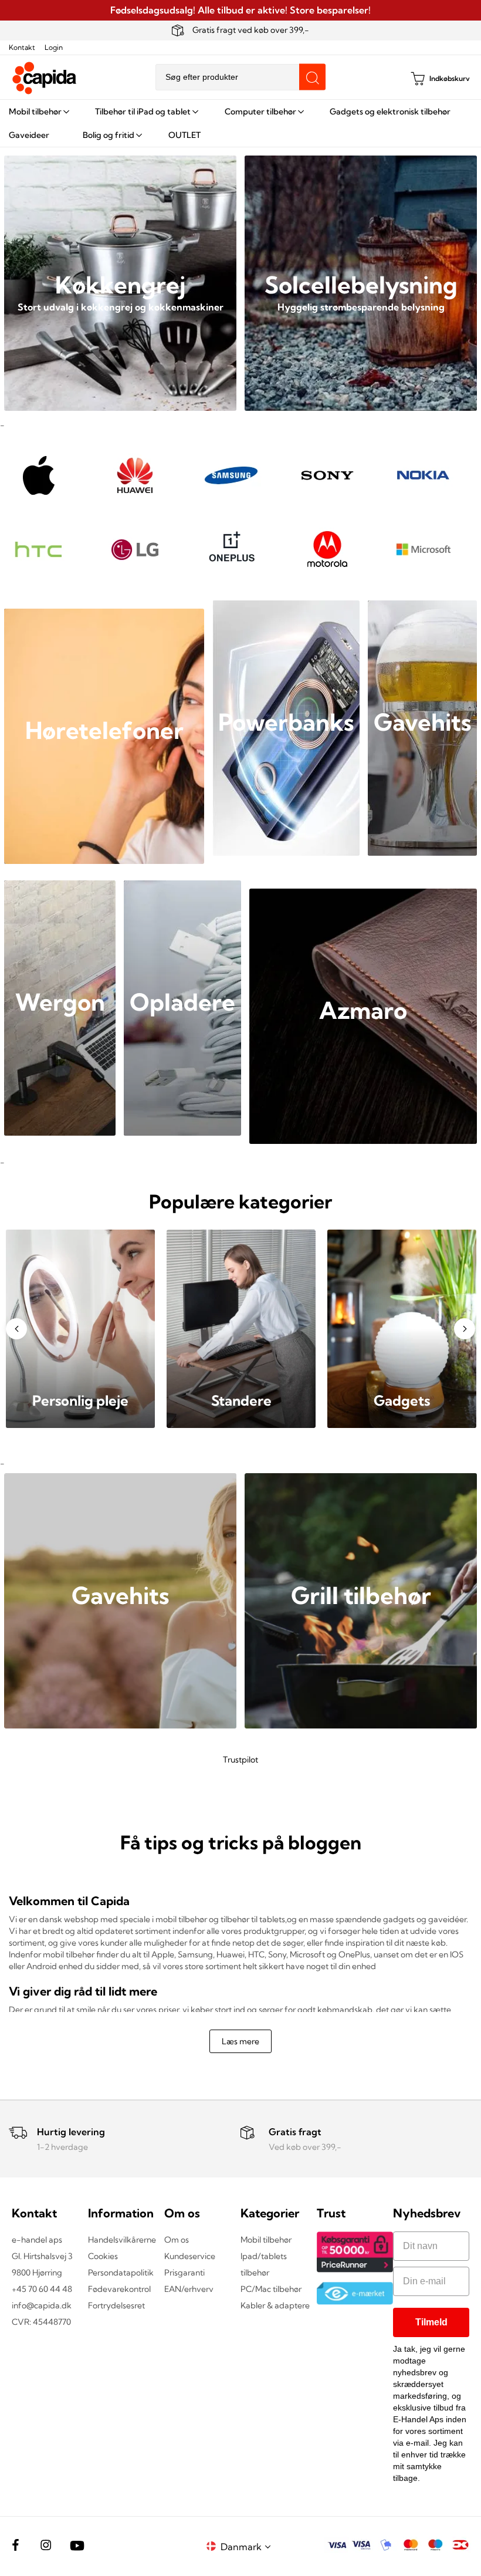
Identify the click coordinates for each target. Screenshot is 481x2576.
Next (465, 1329)
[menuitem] (38, 112)
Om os (177, 2240)
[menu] (240, 123)
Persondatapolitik (121, 2273)
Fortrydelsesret (116, 2305)
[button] (248, 2546)
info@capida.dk (42, 2305)
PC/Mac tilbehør (271, 2289)
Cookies (103, 2256)
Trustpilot (240, 1760)
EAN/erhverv (189, 2289)
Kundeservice (190, 2256)
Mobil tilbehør (266, 2240)
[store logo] (45, 78)
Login (54, 47)
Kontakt (22, 47)
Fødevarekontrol (119, 2289)
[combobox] (240, 77)
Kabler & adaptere (275, 2305)
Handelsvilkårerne (122, 2240)
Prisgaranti (184, 2273)
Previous (16, 1329)
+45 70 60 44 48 (42, 2289)
